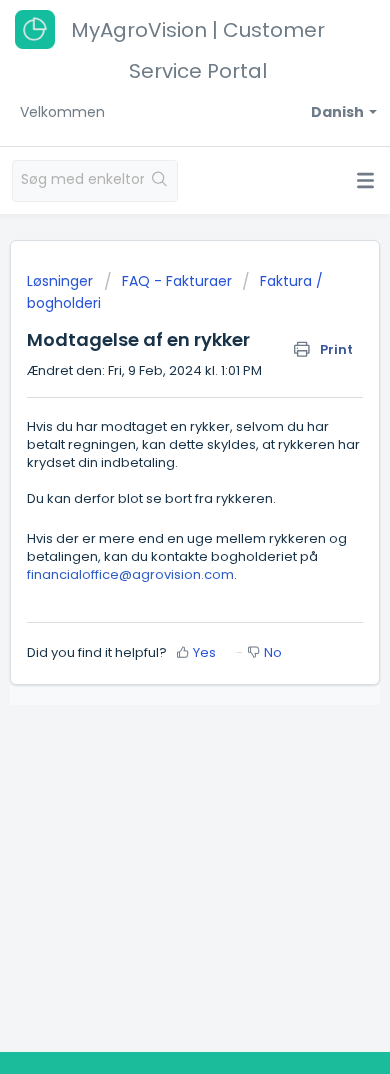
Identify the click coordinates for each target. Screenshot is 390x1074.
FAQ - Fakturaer (177, 281)
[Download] (158, 523)
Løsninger (62, 281)
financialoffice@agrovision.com (130, 574)
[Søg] (160, 181)
